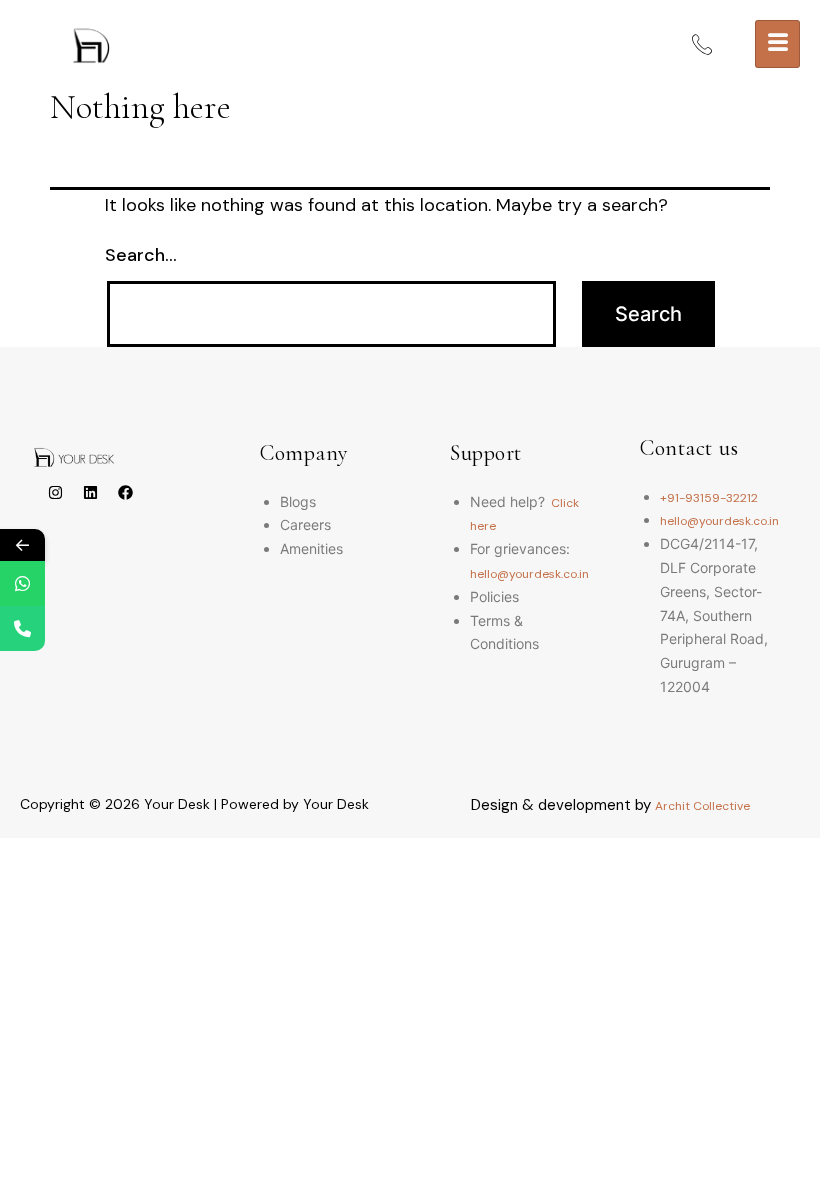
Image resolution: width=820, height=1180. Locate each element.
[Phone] (22, 628)
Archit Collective (702, 806)
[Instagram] (55, 493)
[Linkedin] (90, 493)
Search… (141, 255)
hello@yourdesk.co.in (529, 574)
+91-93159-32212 (709, 498)
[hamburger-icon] (777, 44)
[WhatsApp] (22, 583)
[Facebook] (125, 493)
